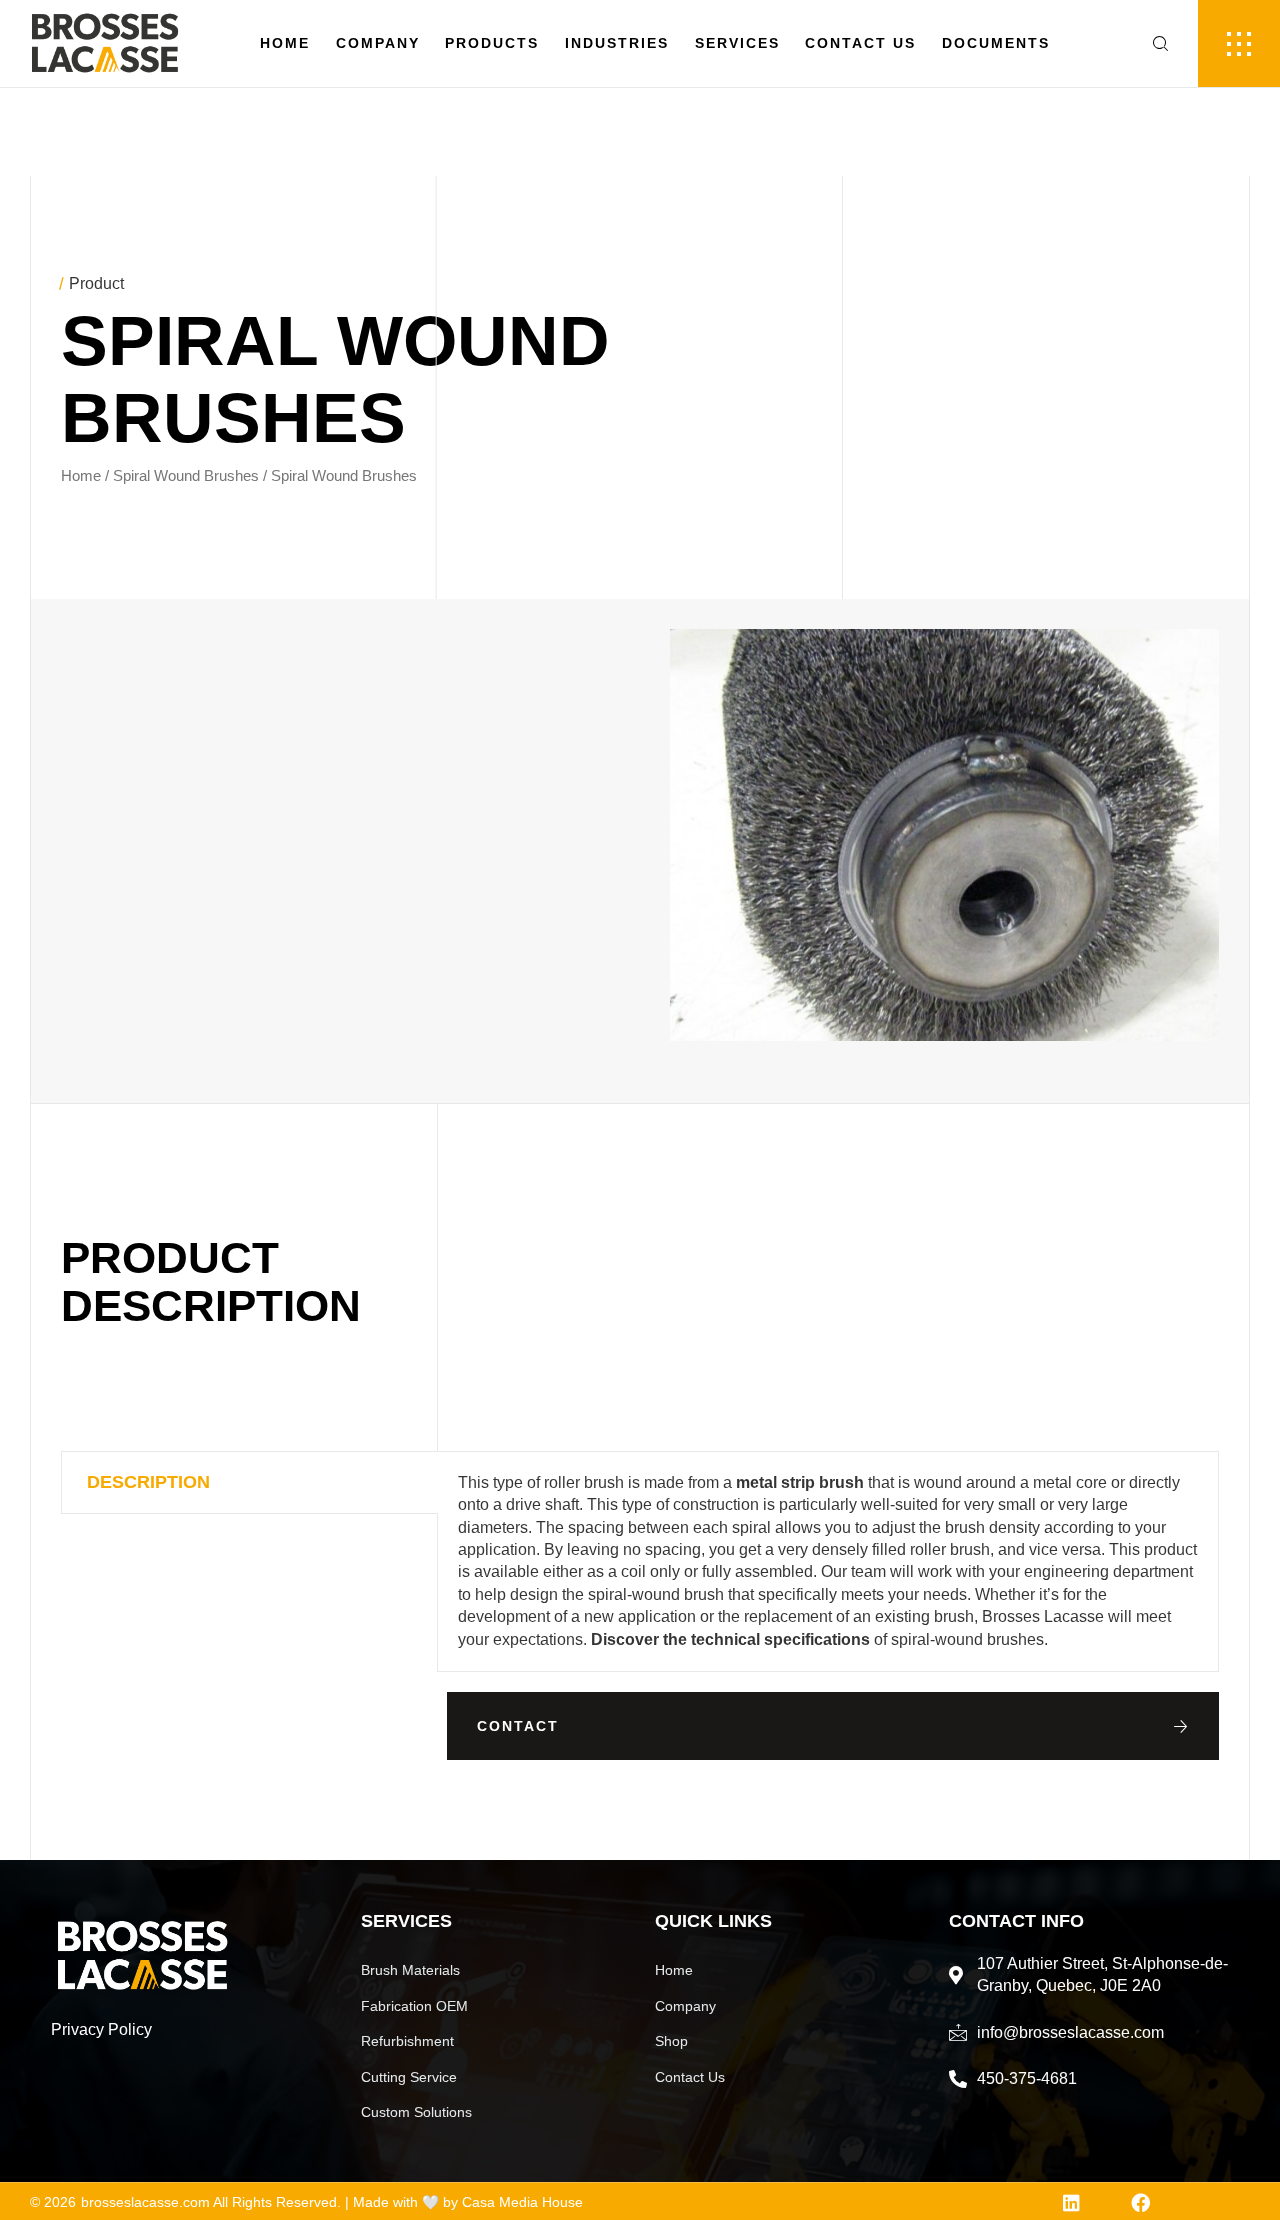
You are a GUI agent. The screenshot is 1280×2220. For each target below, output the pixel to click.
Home (285, 43)
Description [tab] (148, 1482)
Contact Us (860, 43)
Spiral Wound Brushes (186, 476)
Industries (617, 43)
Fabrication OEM (414, 2006)
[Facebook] (1140, 2202)
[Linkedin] (1071, 2202)
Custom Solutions (416, 2112)
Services (737, 43)
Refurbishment (407, 2041)
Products (492, 43)
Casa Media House (522, 2202)
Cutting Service (409, 2077)
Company (378, 43)
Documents (996, 43)
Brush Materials (410, 1970)
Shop (671, 2041)
